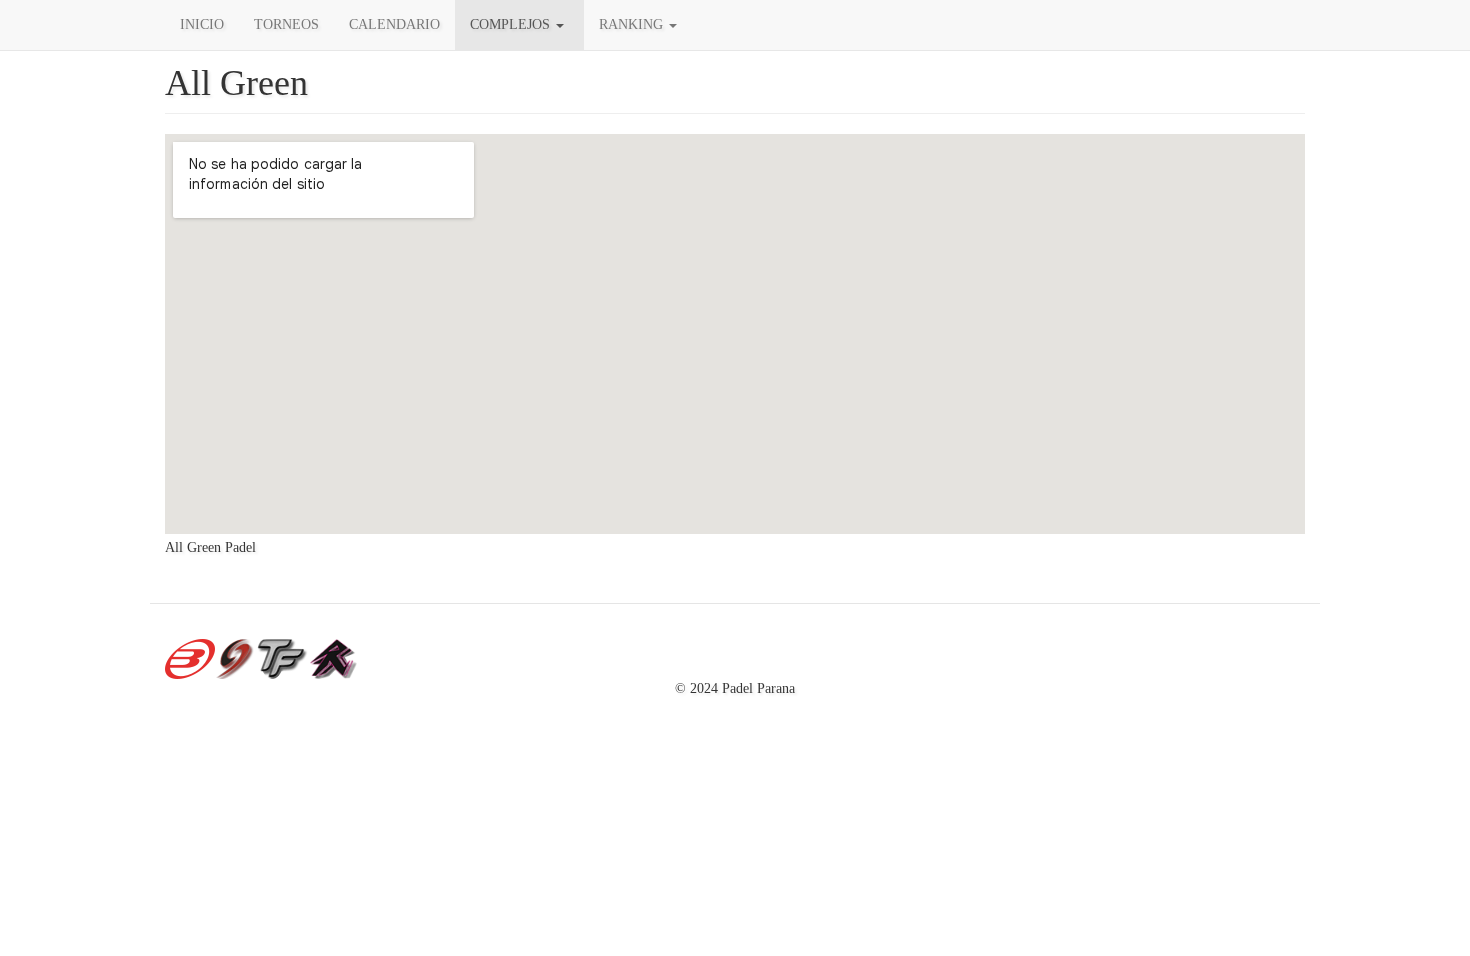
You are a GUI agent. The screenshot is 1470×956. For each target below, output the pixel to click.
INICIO (202, 24)
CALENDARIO (394, 24)
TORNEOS (286, 24)
